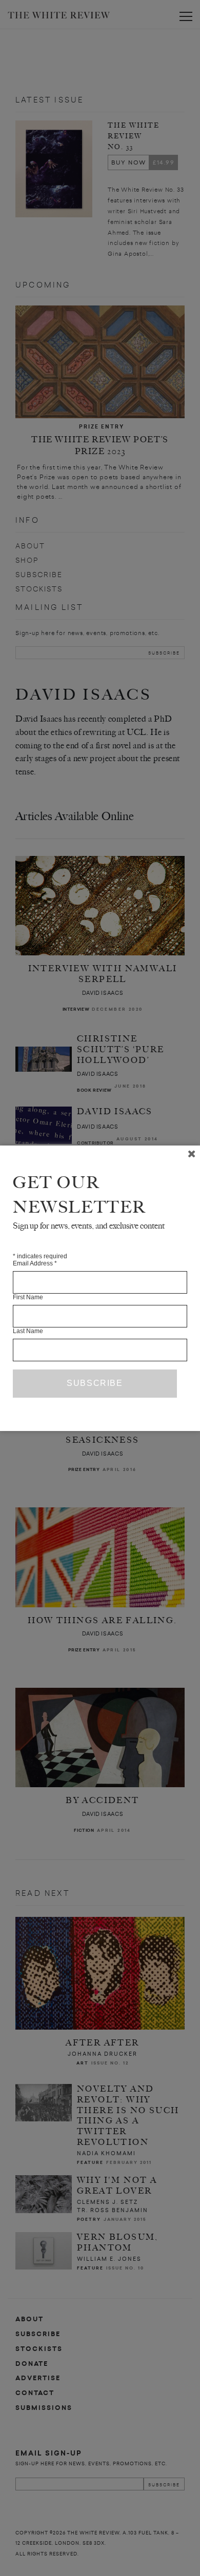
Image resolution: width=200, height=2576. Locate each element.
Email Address (35, 1263)
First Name (28, 1297)
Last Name (28, 1331)
